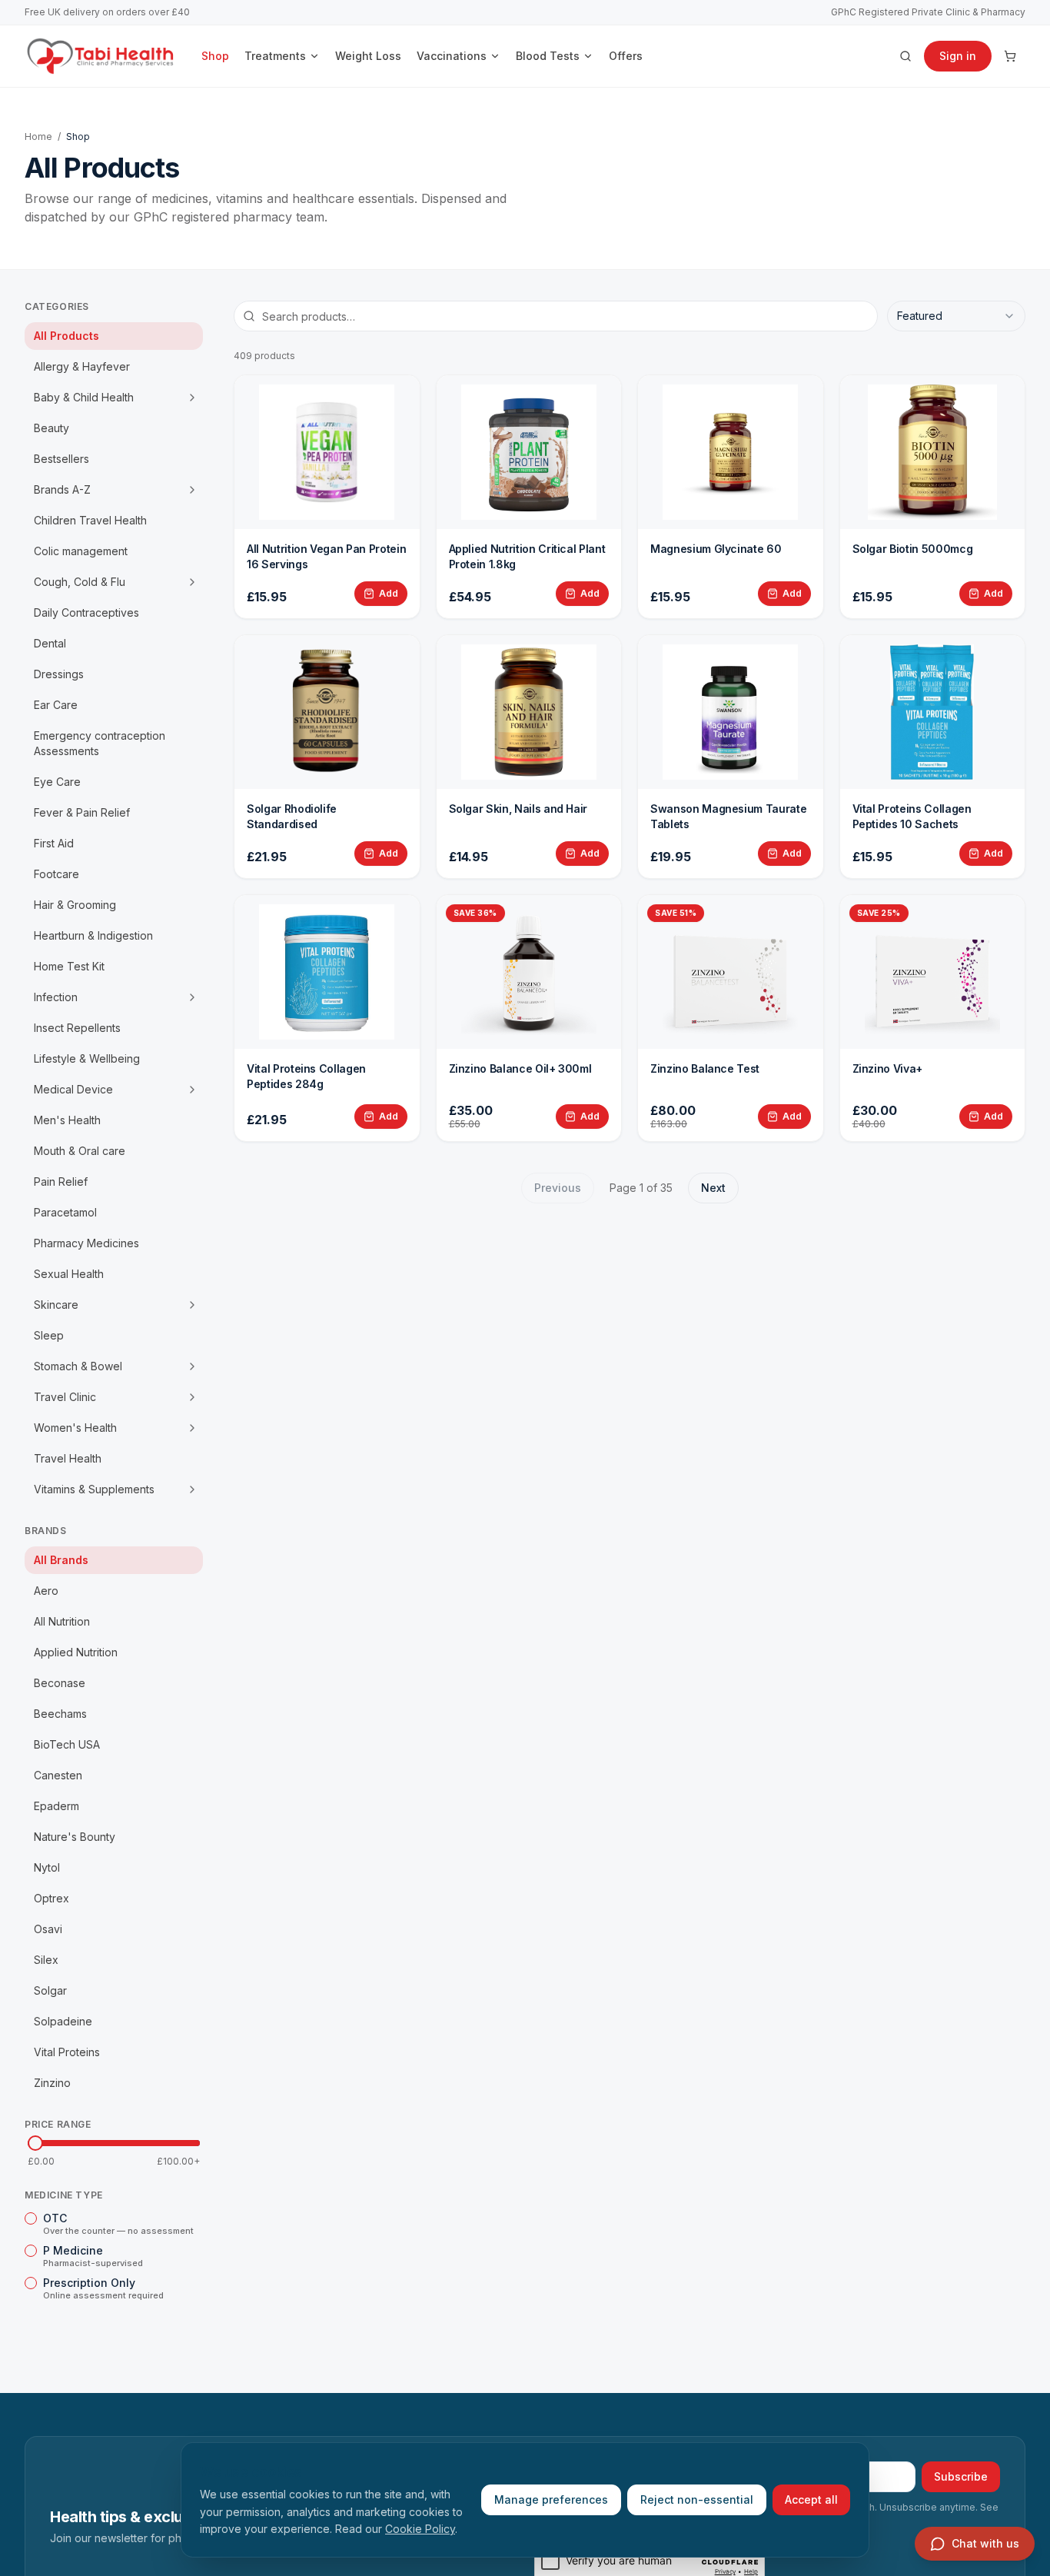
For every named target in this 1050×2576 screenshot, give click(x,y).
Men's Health (67, 1120)
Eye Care (57, 782)
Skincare (56, 1305)
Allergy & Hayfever (82, 366)
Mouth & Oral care (80, 1151)
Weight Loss (368, 56)
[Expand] (192, 398)
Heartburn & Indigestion (93, 935)
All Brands (61, 1560)
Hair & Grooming (75, 905)
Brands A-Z (62, 489)
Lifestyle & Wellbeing (87, 1058)
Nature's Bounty (75, 1837)
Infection (56, 997)
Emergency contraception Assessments (100, 743)
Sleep (49, 1335)
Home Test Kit (69, 966)
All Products (66, 336)
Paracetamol (65, 1212)
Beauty (52, 428)
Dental (50, 643)
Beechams (60, 1714)
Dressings (59, 674)
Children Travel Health (90, 520)
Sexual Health (69, 1274)
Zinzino (52, 2083)
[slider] (35, 2143)
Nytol (47, 1867)
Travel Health (68, 1458)
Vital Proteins (67, 2052)
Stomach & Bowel (78, 1366)
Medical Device (73, 1089)
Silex (46, 1960)
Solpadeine (63, 2021)
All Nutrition (62, 1621)
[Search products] (905, 56)
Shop (215, 56)
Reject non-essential (697, 2499)
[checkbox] (31, 2218)
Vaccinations (452, 56)
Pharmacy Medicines (86, 1243)
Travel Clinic (65, 1397)
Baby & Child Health (84, 397)
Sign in (958, 56)
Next (713, 1188)
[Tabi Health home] (101, 56)
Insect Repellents (77, 1028)
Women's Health (75, 1428)
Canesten (58, 1775)
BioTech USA (67, 1744)
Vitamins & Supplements (94, 1489)
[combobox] (956, 316)
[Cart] (1010, 56)
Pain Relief (61, 1181)
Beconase (60, 1683)
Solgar (50, 1990)
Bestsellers (61, 459)
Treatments (275, 56)
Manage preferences (551, 2499)
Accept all (811, 2499)
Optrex (52, 1898)
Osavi (48, 1929)
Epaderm (56, 1806)
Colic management (81, 551)
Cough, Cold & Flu (80, 582)
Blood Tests (548, 56)
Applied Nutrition (76, 1652)
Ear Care (56, 705)
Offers (626, 56)
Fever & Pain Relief (82, 812)
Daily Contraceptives (86, 612)
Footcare (56, 874)
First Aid (54, 843)
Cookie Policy (420, 2529)
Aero (46, 1591)
